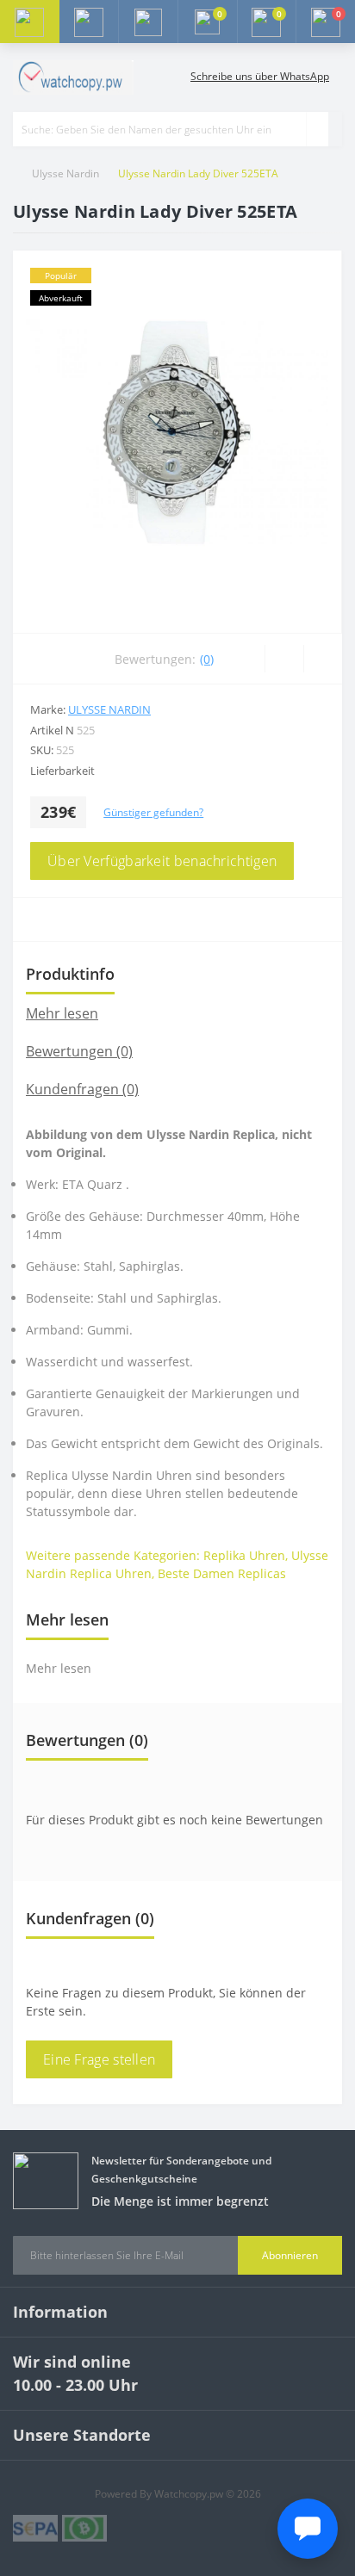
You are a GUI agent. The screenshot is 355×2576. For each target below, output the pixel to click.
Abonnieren (290, 2255)
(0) (207, 659)
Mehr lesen (62, 1013)
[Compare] (323, 659)
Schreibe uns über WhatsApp (260, 76)
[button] (148, 22)
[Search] (317, 129)
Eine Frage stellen (99, 2059)
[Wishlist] (284, 659)
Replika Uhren (244, 1555)
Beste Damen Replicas (222, 1573)
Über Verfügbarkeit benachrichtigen (162, 861)
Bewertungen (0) (79, 1051)
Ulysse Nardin (65, 173)
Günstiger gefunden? (153, 812)
